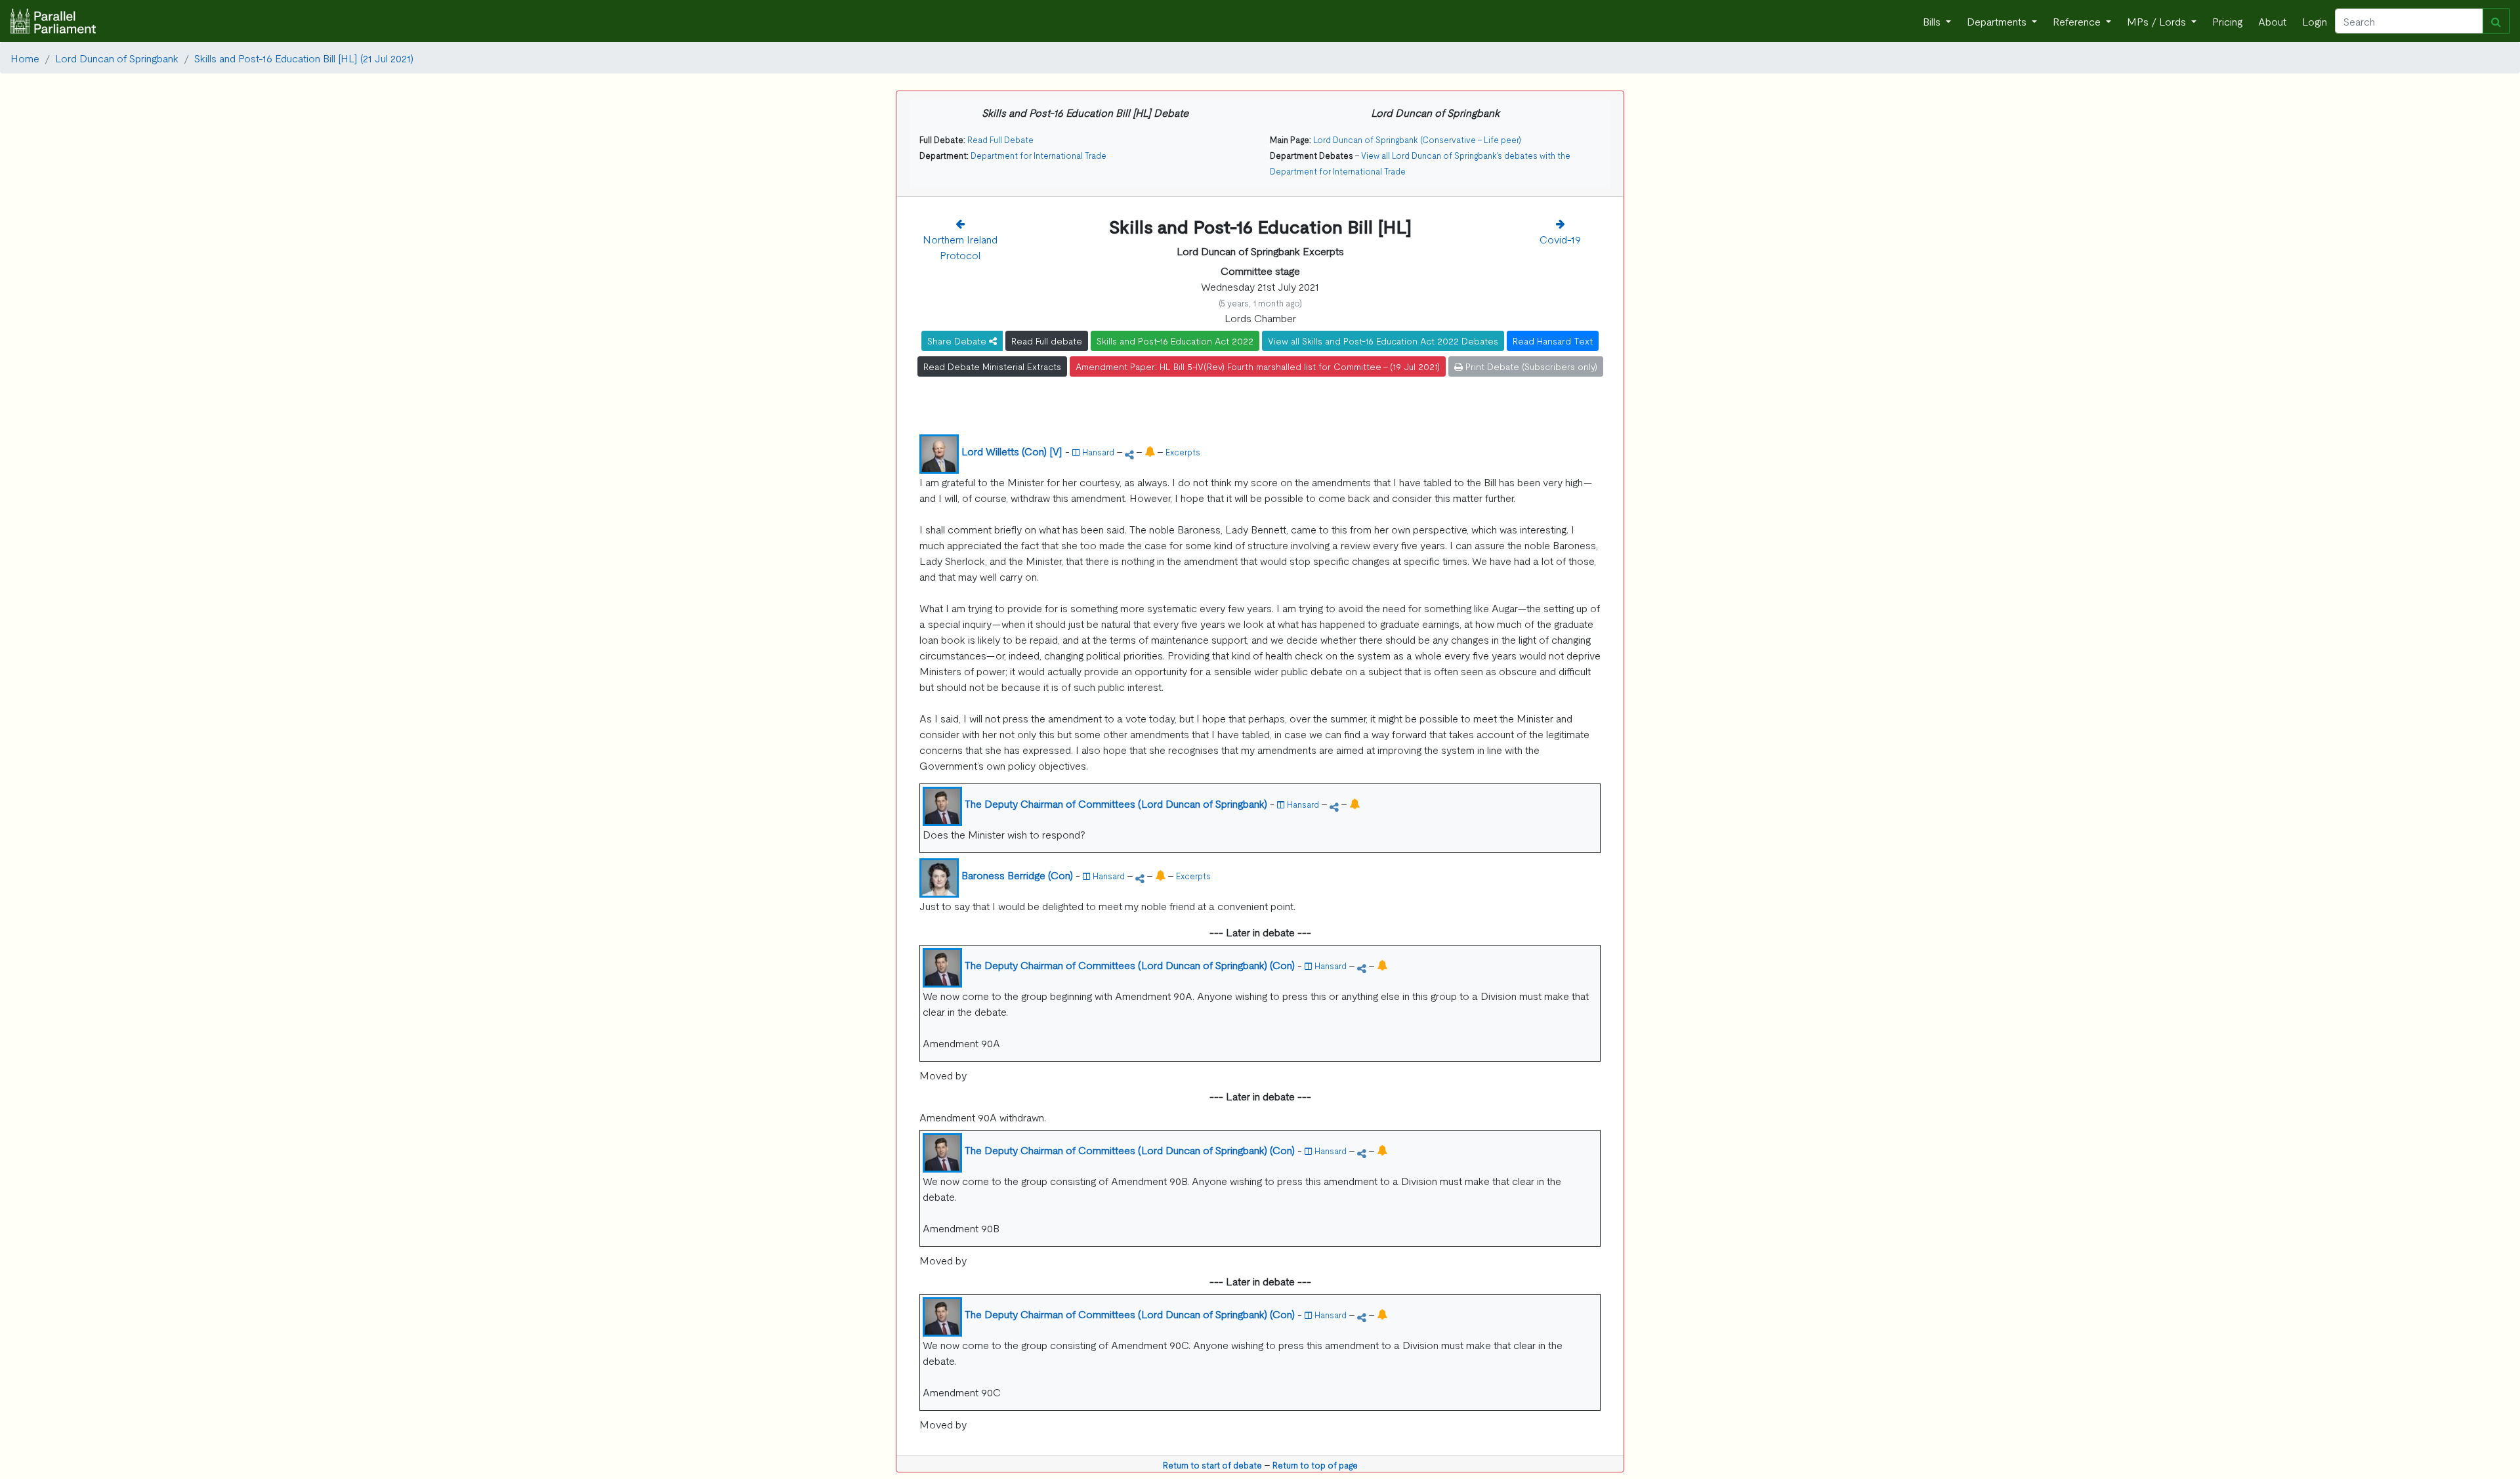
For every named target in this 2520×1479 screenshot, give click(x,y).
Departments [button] (1998, 21)
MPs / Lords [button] (2158, 21)
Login (2315, 21)
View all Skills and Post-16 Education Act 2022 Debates (1383, 341)
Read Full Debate (1000, 139)
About (2272, 21)
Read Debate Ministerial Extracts (992, 366)
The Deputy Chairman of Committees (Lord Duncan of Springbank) (1116, 803)
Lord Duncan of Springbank (117, 58)
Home (25, 58)
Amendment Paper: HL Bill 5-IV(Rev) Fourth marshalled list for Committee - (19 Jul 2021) (1258, 366)
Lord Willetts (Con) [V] (1012, 451)
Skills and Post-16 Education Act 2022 (1175, 341)
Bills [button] (1933, 21)
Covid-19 (1560, 239)
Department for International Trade (1039, 155)
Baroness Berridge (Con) (1017, 875)
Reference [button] (2078, 21)
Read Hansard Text (1553, 341)
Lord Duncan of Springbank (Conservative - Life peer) (1417, 139)
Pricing (2227, 21)
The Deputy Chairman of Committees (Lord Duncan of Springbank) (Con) (1130, 965)
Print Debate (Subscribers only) (1530, 366)
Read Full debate (1047, 341)
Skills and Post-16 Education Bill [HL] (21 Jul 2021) (304, 58)
